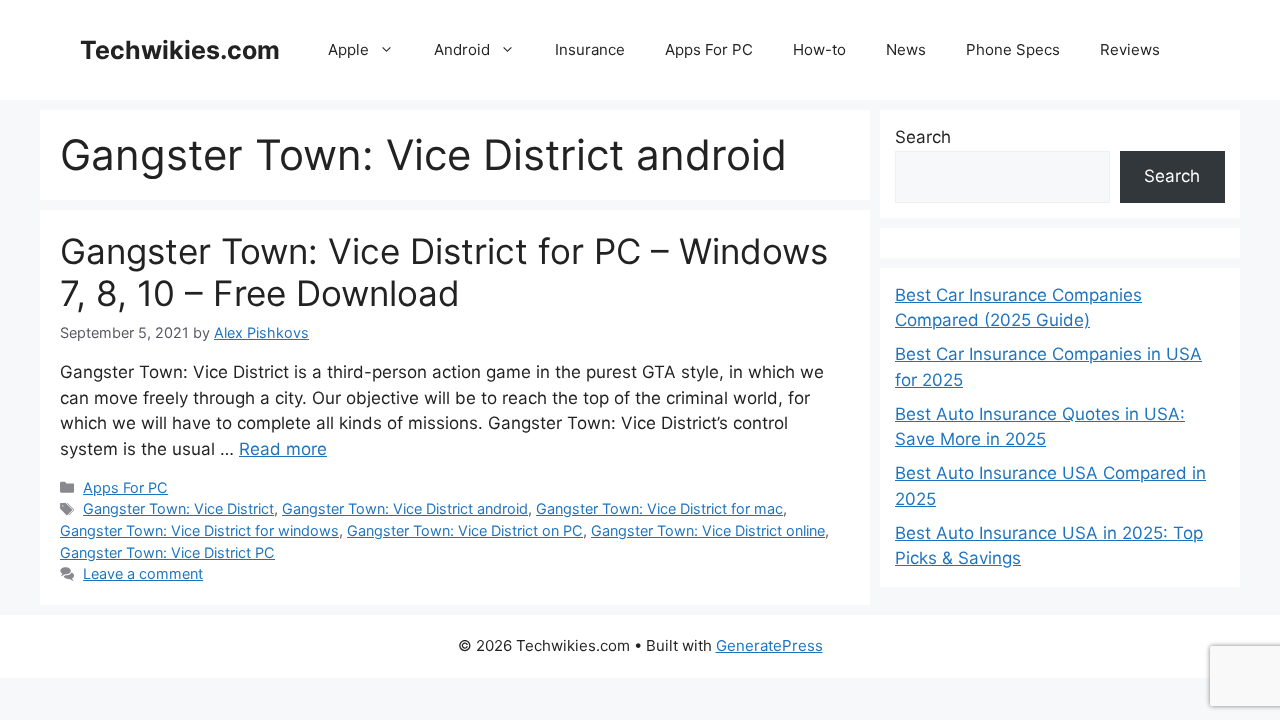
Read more (283, 449)
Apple (348, 49)
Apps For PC (709, 49)
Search (923, 137)
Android (462, 49)
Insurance (590, 49)
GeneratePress (769, 645)
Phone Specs (1013, 49)
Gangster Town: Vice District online (708, 530)
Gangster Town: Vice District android (405, 508)
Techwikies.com (180, 50)
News (906, 49)
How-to (819, 49)
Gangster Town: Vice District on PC (465, 530)
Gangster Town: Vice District (178, 508)
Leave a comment (143, 573)
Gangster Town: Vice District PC (167, 552)
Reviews (1130, 49)
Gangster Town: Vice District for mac (659, 508)
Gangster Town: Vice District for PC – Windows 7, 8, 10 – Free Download (444, 272)
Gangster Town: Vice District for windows (199, 530)
